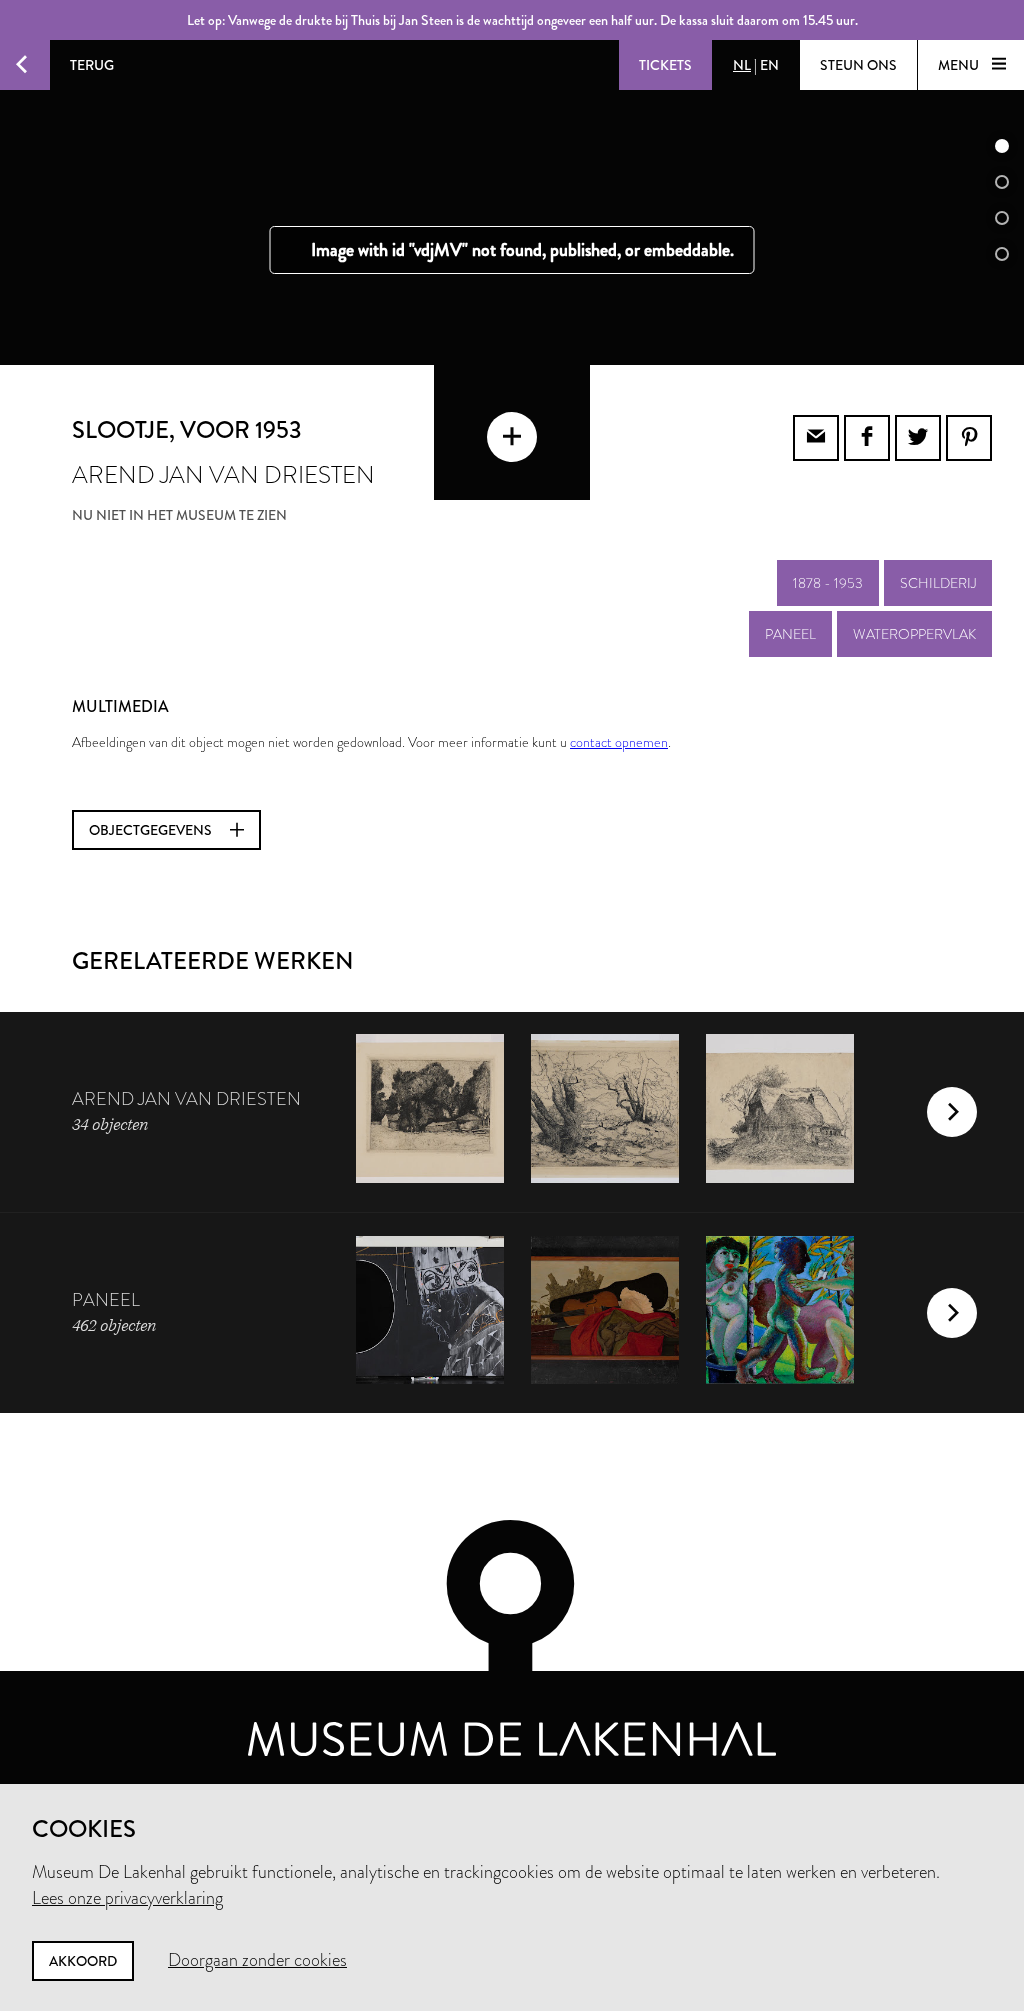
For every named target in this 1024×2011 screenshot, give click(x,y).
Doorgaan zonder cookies (257, 1960)
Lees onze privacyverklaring (127, 1898)
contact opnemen (619, 742)
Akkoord (83, 1961)
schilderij (938, 583)
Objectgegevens (152, 830)
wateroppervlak (914, 634)
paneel (790, 634)
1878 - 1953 (828, 583)
